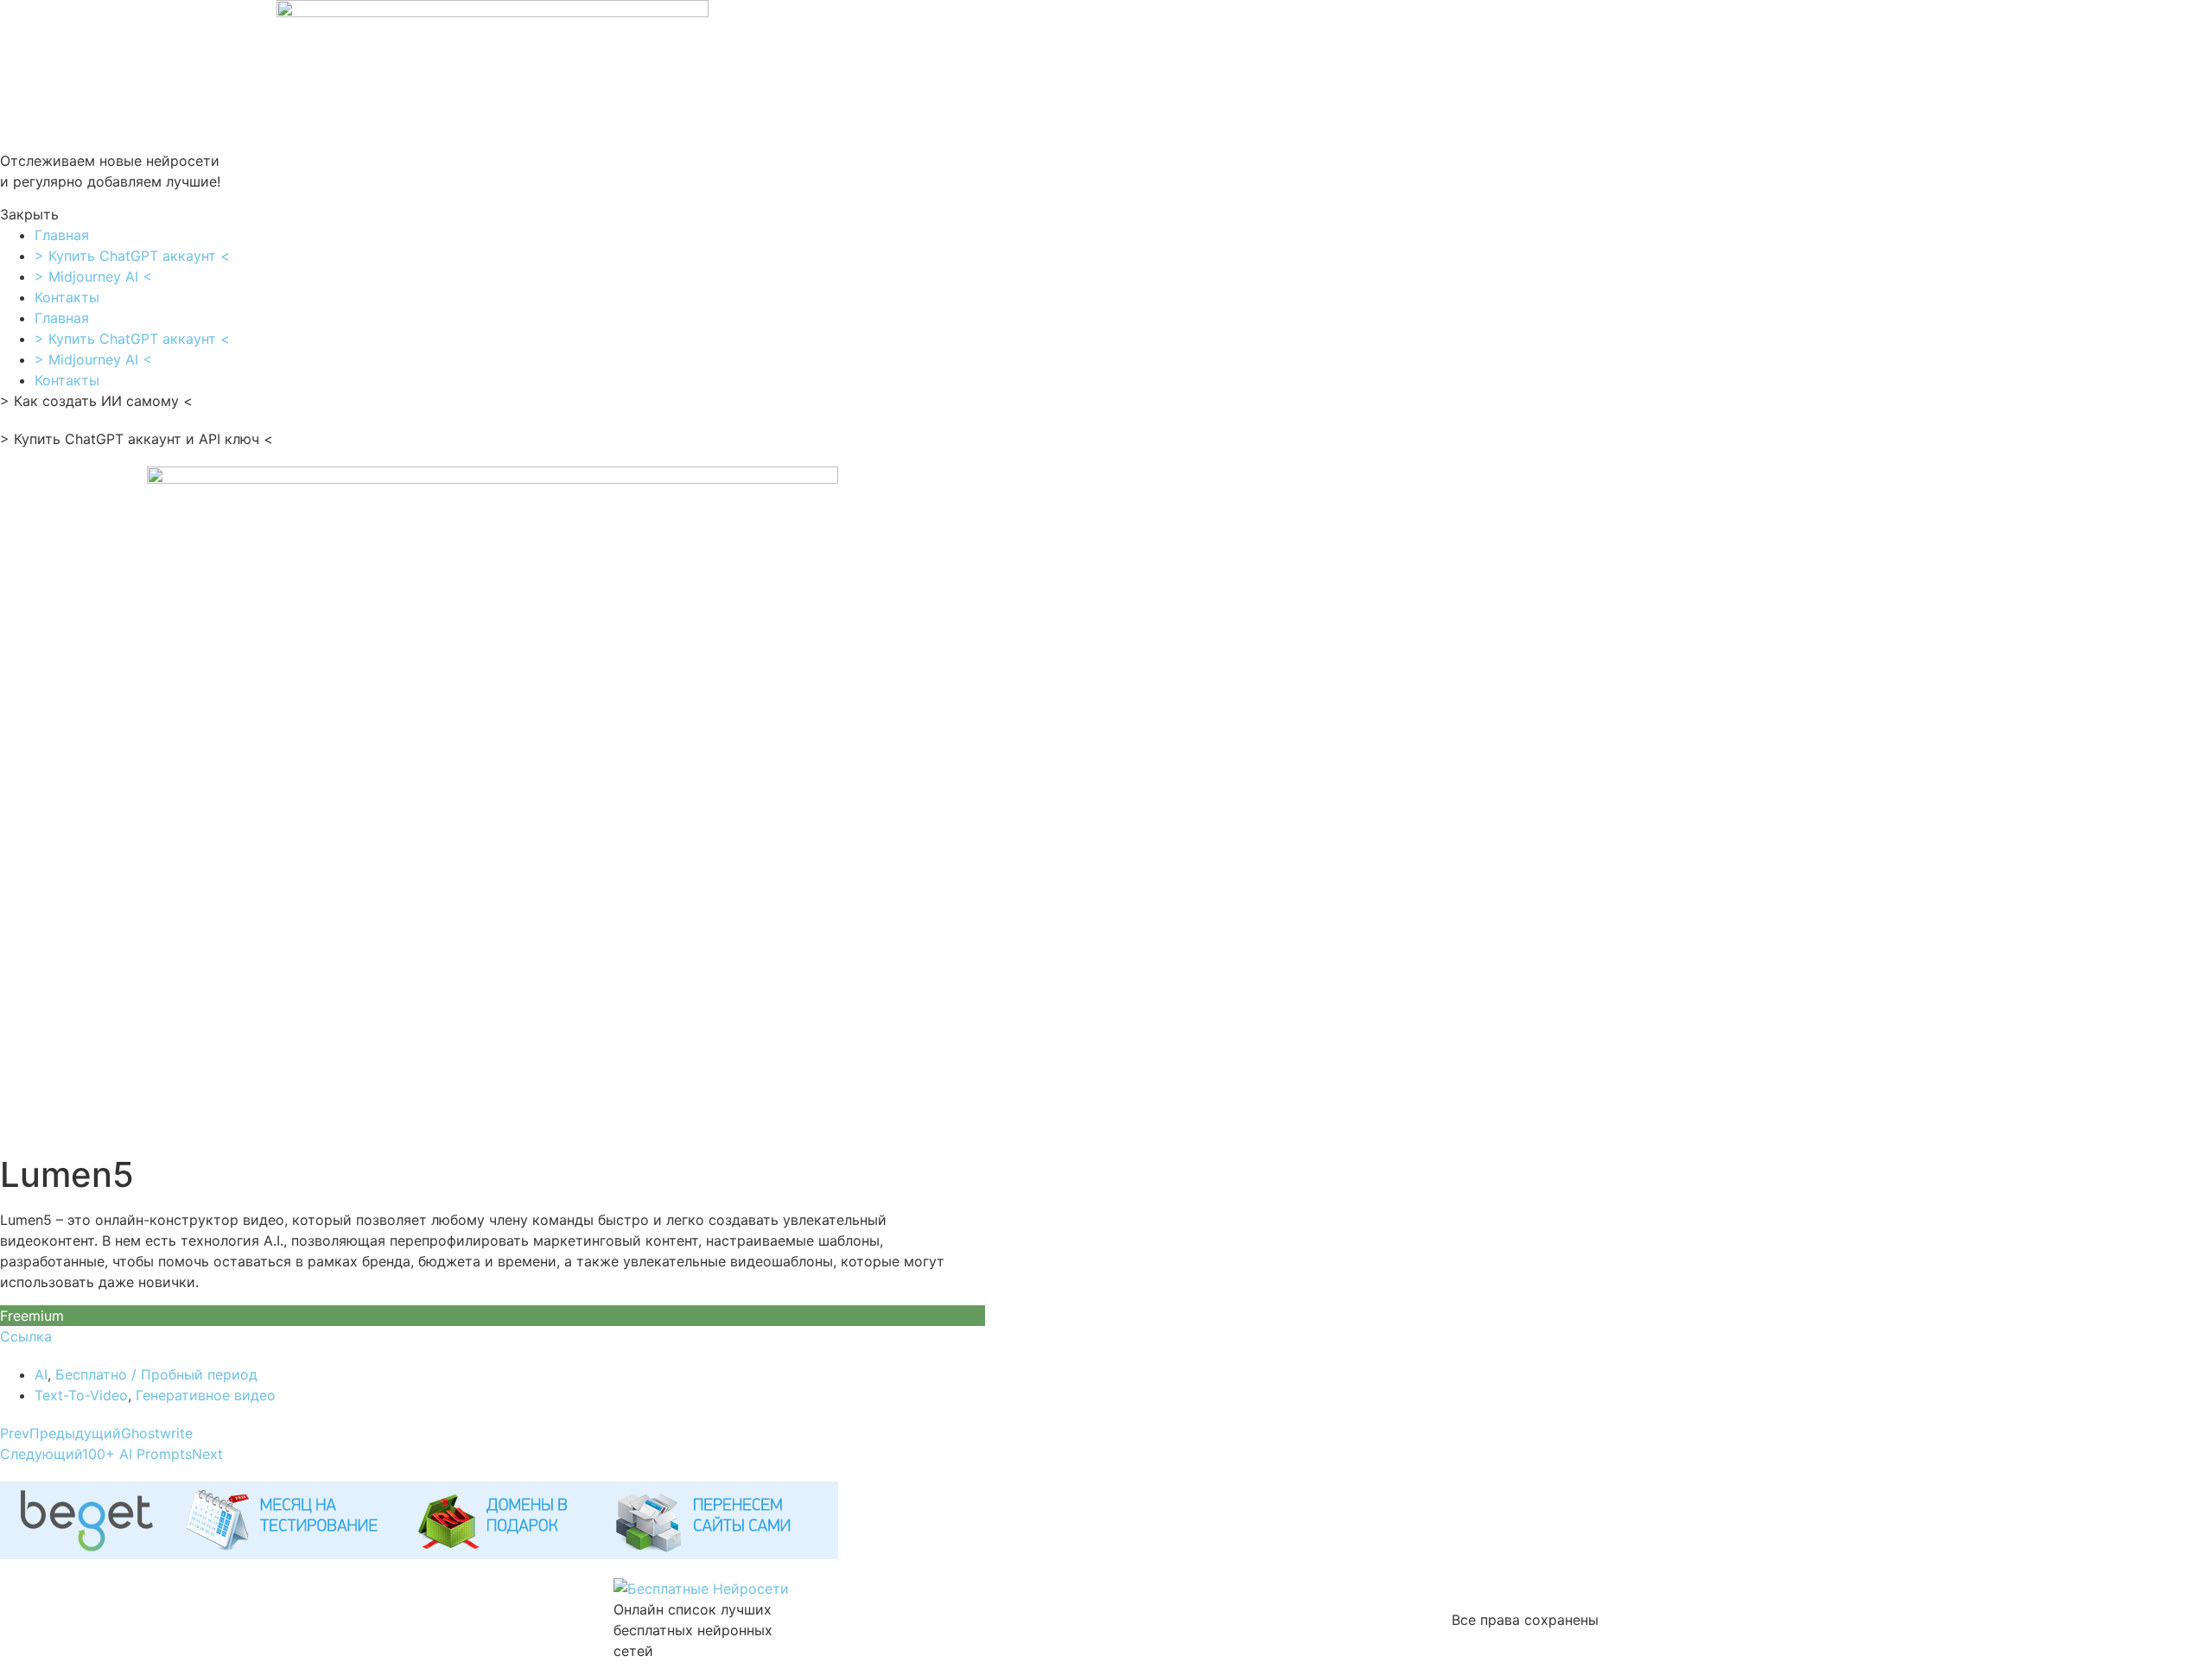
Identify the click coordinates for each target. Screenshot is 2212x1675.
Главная (62, 235)
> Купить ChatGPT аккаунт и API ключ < (137, 439)
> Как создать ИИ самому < (96, 401)
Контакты (67, 297)
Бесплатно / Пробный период (156, 1374)
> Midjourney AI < (93, 276)
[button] (493, 214)
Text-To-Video (81, 1395)
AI (41, 1374)
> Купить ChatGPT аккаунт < (132, 256)
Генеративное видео (206, 1395)
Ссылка (26, 1336)
